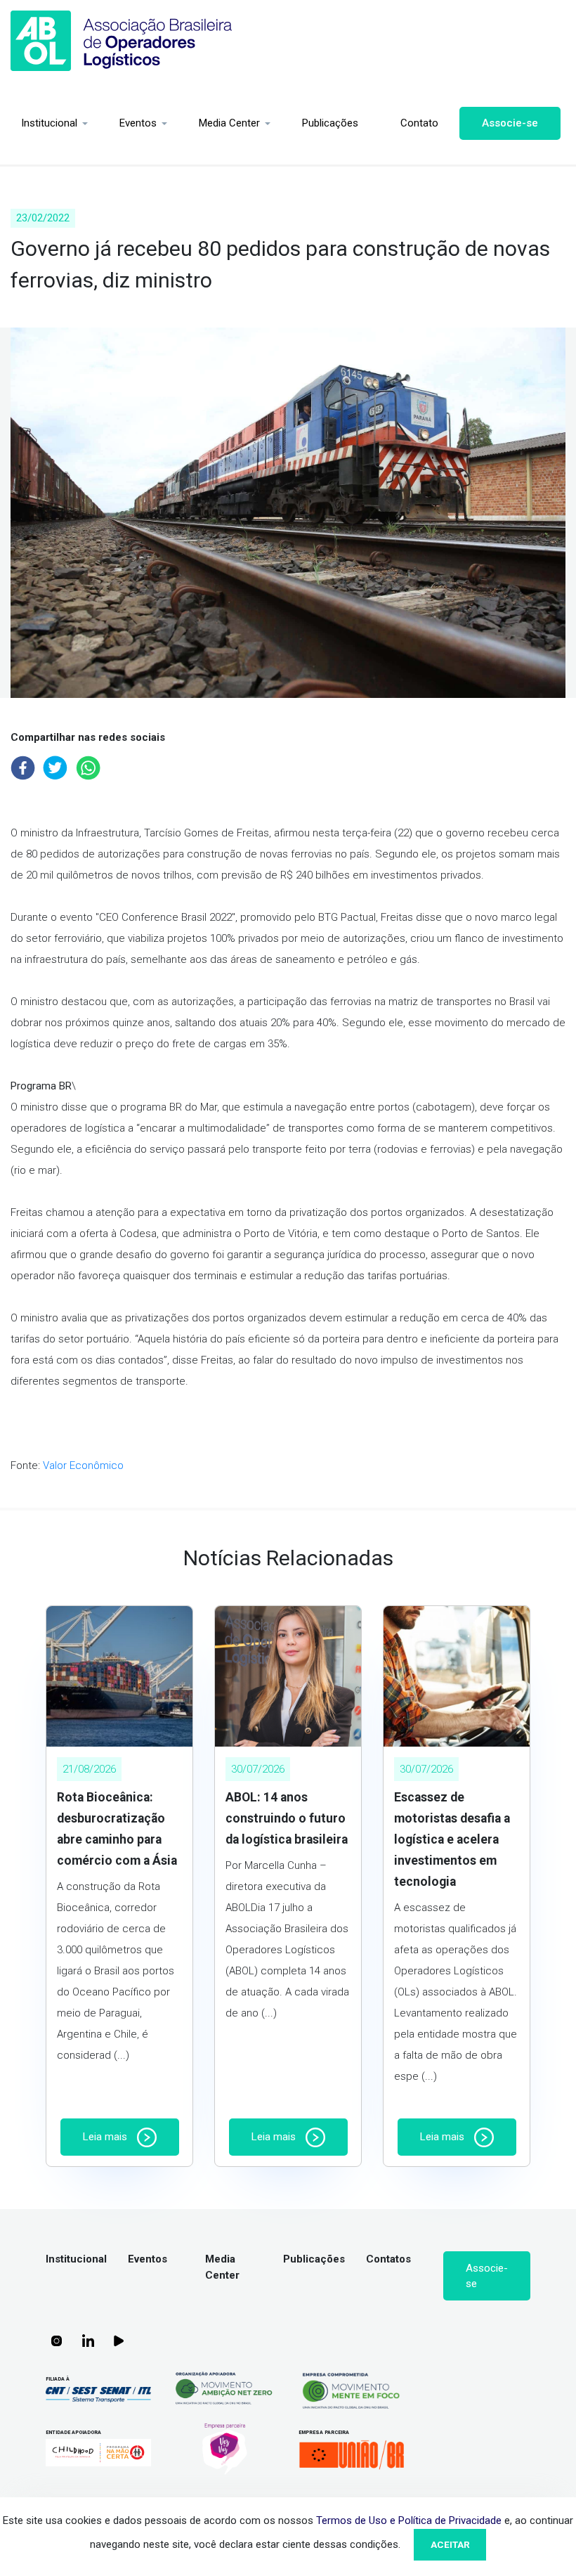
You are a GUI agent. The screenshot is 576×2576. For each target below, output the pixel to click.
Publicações (330, 123)
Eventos (138, 123)
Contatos (388, 2259)
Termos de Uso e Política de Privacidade (409, 2520)
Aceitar (450, 2544)
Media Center (229, 123)
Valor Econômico (83, 1465)
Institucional (49, 123)
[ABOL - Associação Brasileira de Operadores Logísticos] (122, 41)
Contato (419, 123)
